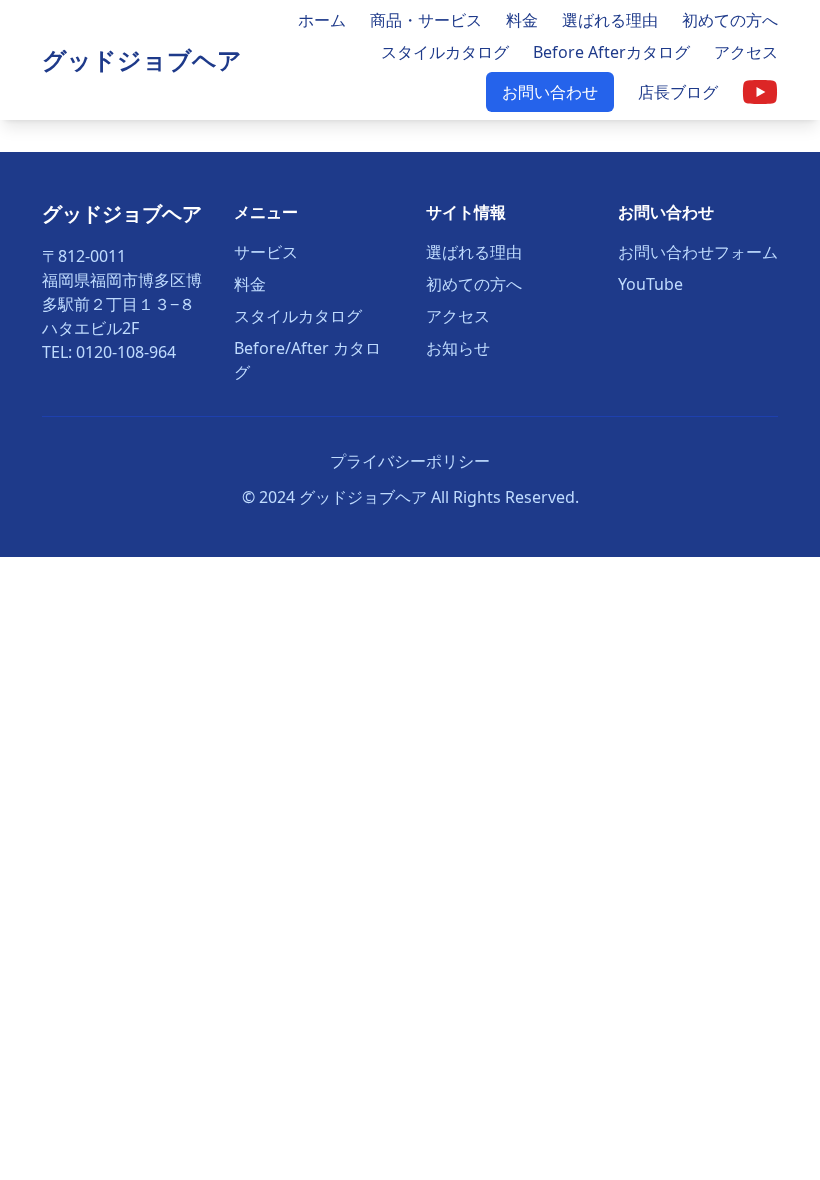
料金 (522, 20)
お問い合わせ (550, 92)
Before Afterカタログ (611, 52)
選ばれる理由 (610, 20)
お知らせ (458, 348)
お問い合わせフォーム (698, 252)
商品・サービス (426, 20)
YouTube (650, 284)
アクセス (746, 52)
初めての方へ (730, 20)
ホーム (322, 20)
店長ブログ (678, 92)
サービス (266, 252)
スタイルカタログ (445, 52)
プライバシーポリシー (410, 461)
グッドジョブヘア (142, 59)
